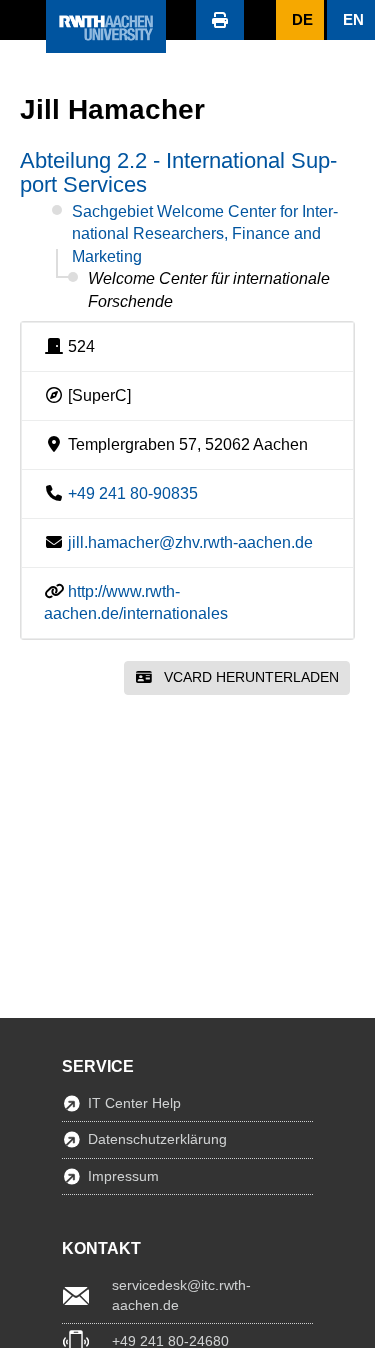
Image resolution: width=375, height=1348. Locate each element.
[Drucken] (220, 20)
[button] (23, 20)
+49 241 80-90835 (133, 493)
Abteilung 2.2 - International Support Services (178, 172)
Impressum (123, 1176)
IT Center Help (134, 1103)
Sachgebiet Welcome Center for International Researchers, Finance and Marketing (205, 234)
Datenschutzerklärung (157, 1139)
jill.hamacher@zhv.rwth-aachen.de (190, 542)
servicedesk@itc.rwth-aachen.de (181, 1295)
